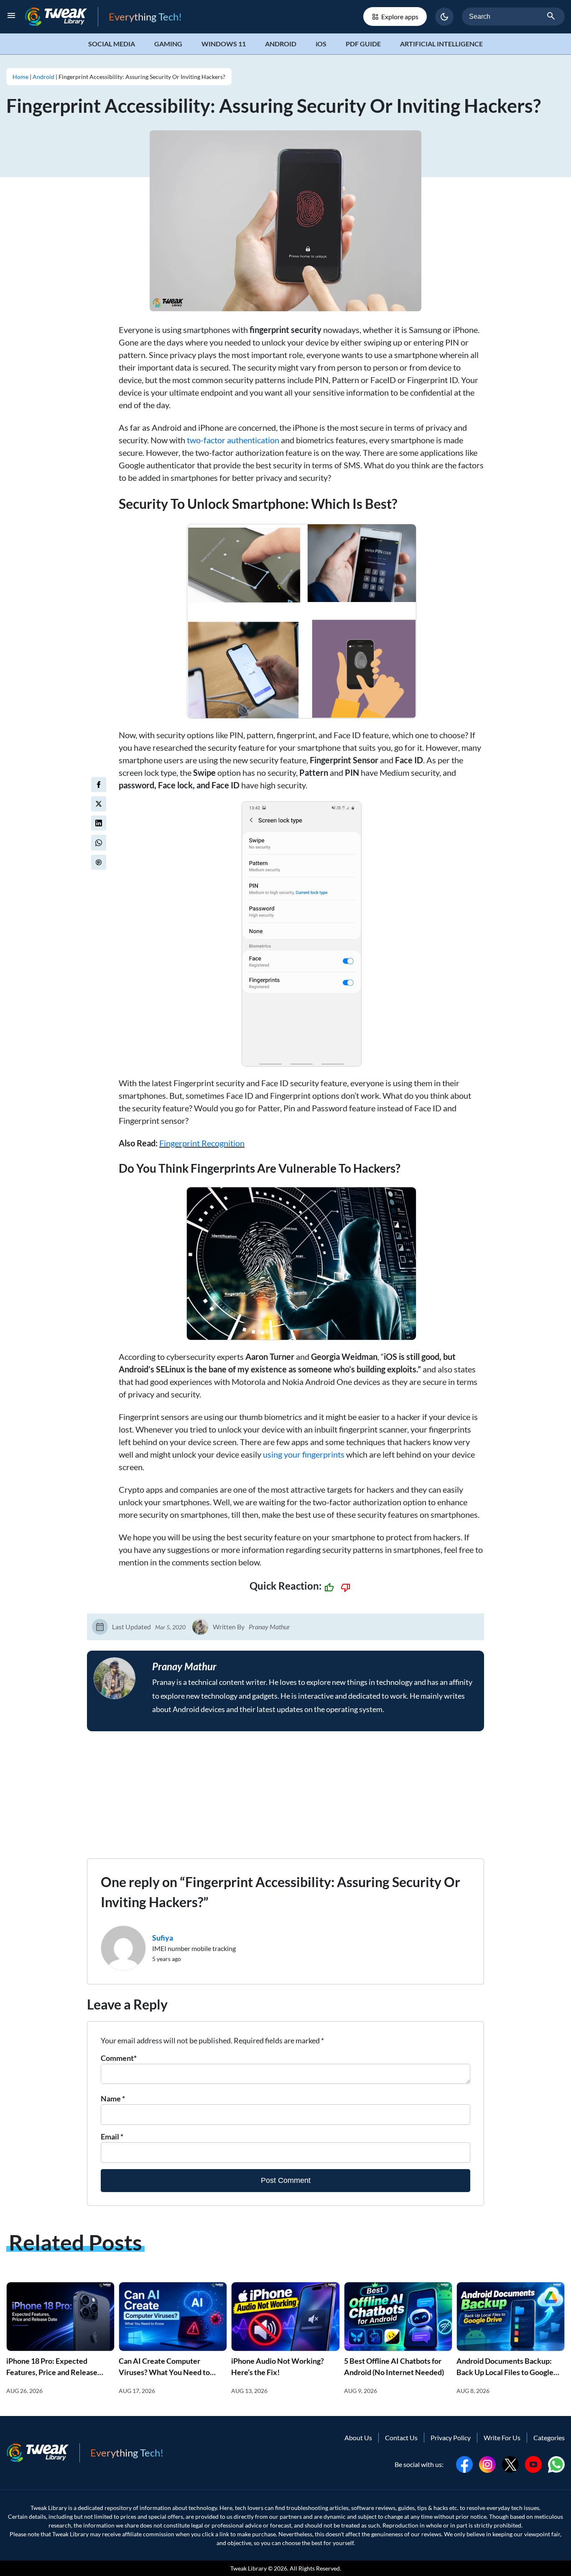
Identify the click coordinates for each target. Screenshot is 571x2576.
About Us (358, 2438)
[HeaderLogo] (61, 17)
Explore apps (400, 17)
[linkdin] (99, 823)
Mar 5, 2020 (170, 1627)
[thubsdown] (346, 1588)
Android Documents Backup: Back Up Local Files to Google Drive (505, 2372)
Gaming (168, 44)
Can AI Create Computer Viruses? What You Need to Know (164, 2372)
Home (20, 77)
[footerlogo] (43, 2453)
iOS (321, 44)
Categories (549, 2438)
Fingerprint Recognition (202, 1143)
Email (112, 2137)
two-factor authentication (233, 440)
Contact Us (401, 2438)
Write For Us (502, 2438)
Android (281, 44)
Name (113, 2098)
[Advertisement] (285, 1800)
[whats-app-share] (99, 843)
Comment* (119, 2058)
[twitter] (99, 804)
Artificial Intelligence (441, 44)
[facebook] (99, 785)
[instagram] (487, 2463)
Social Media (112, 44)
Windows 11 (224, 44)
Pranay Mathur (269, 1627)
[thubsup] (329, 1588)
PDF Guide (363, 44)
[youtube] (533, 2463)
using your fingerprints (304, 1454)
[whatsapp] (556, 2463)
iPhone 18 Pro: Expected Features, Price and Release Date (52, 2372)
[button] (444, 17)
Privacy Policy (451, 2438)
